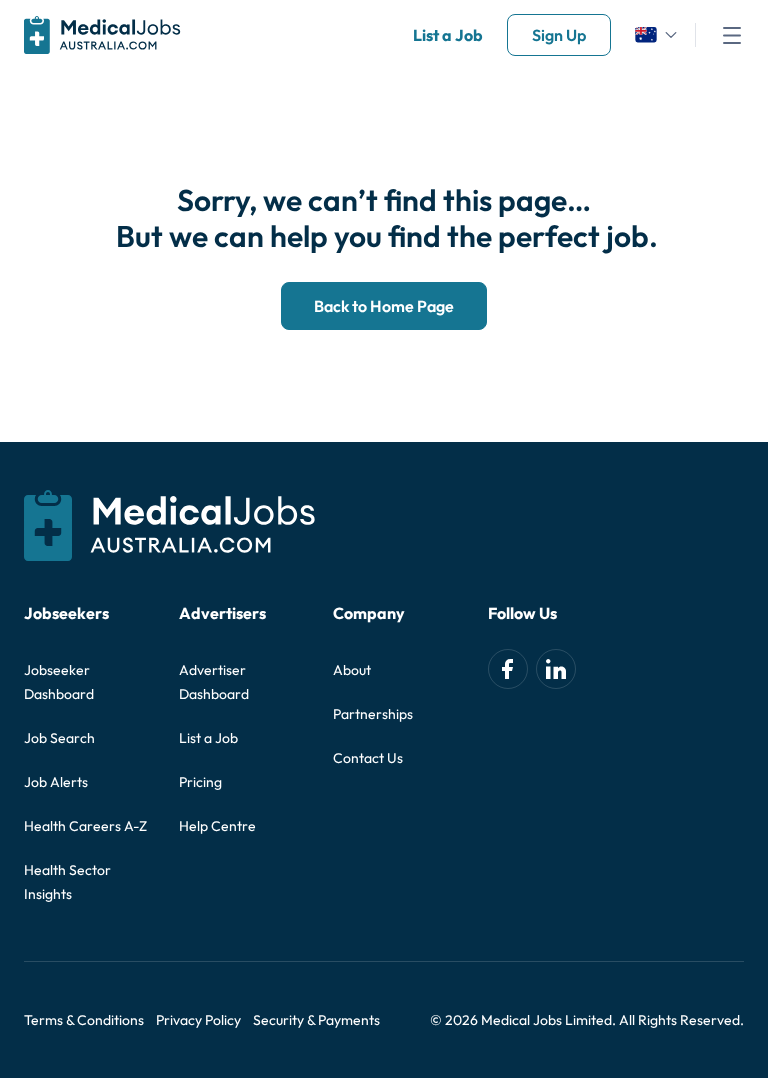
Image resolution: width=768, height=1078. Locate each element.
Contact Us (368, 758)
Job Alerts (56, 782)
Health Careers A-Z (85, 826)
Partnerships (373, 714)
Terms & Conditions (84, 1020)
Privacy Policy (198, 1020)
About (352, 670)
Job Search (59, 738)
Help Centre (217, 826)
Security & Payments (316, 1020)
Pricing (200, 782)
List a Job (448, 35)
